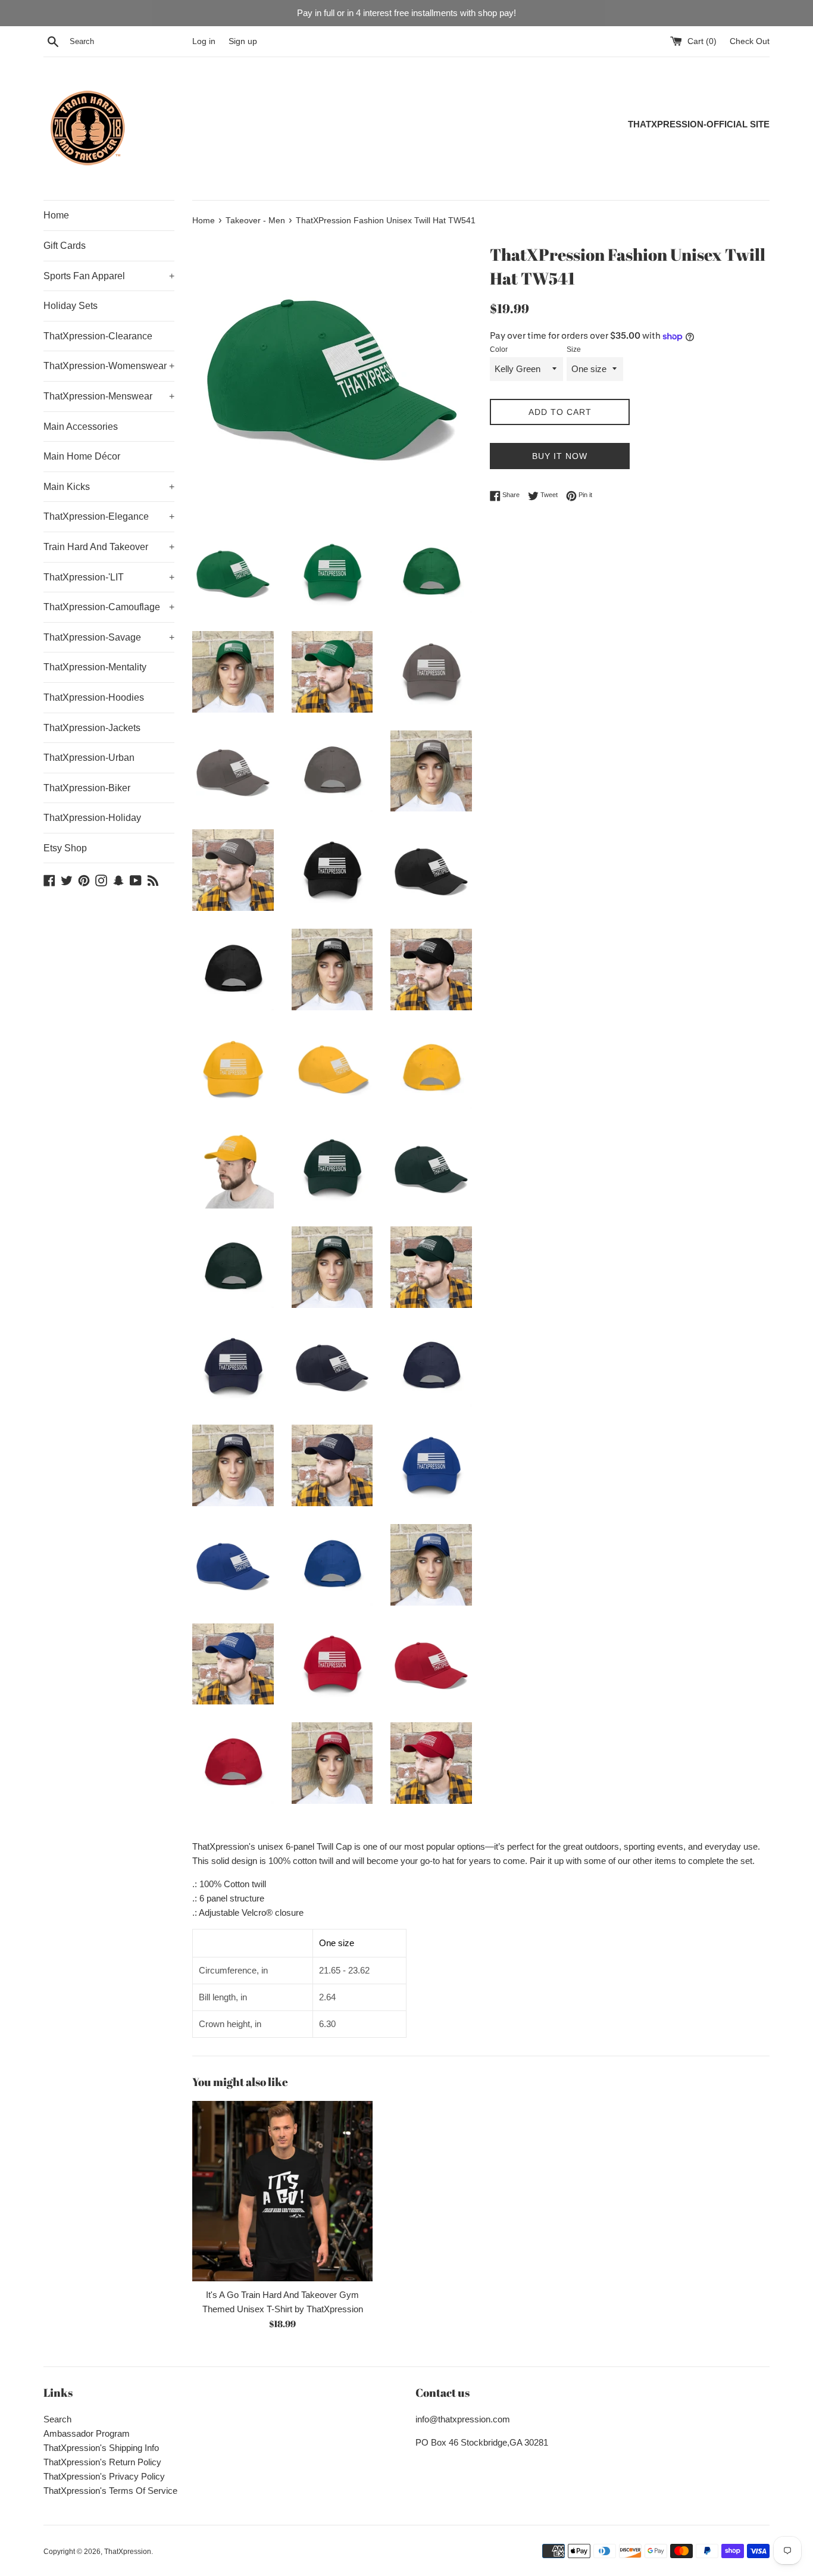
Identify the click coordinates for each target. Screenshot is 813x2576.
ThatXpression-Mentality (95, 667)
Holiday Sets (71, 306)
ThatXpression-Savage (109, 637)
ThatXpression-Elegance (109, 516)
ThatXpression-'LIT (109, 577)
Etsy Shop (65, 848)
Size (574, 349)
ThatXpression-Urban (89, 758)
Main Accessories (81, 427)
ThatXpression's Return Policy (102, 2462)
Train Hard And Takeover (109, 547)
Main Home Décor (82, 456)
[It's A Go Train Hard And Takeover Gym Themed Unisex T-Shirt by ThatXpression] (282, 2191)
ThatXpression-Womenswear (109, 366)
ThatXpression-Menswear (109, 396)
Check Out (750, 41)
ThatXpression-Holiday (92, 818)
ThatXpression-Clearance (98, 336)
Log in (204, 41)
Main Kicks (109, 487)
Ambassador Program (87, 2433)
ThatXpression (128, 2552)
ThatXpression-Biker (87, 788)
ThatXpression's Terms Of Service (110, 2491)
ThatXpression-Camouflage (109, 607)
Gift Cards (65, 246)
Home (56, 215)
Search (57, 2419)
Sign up (243, 41)
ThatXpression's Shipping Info (101, 2448)
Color (499, 349)
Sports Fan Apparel (109, 276)
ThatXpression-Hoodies (94, 697)
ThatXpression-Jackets (92, 728)
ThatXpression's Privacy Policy (104, 2476)
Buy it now (560, 456)
